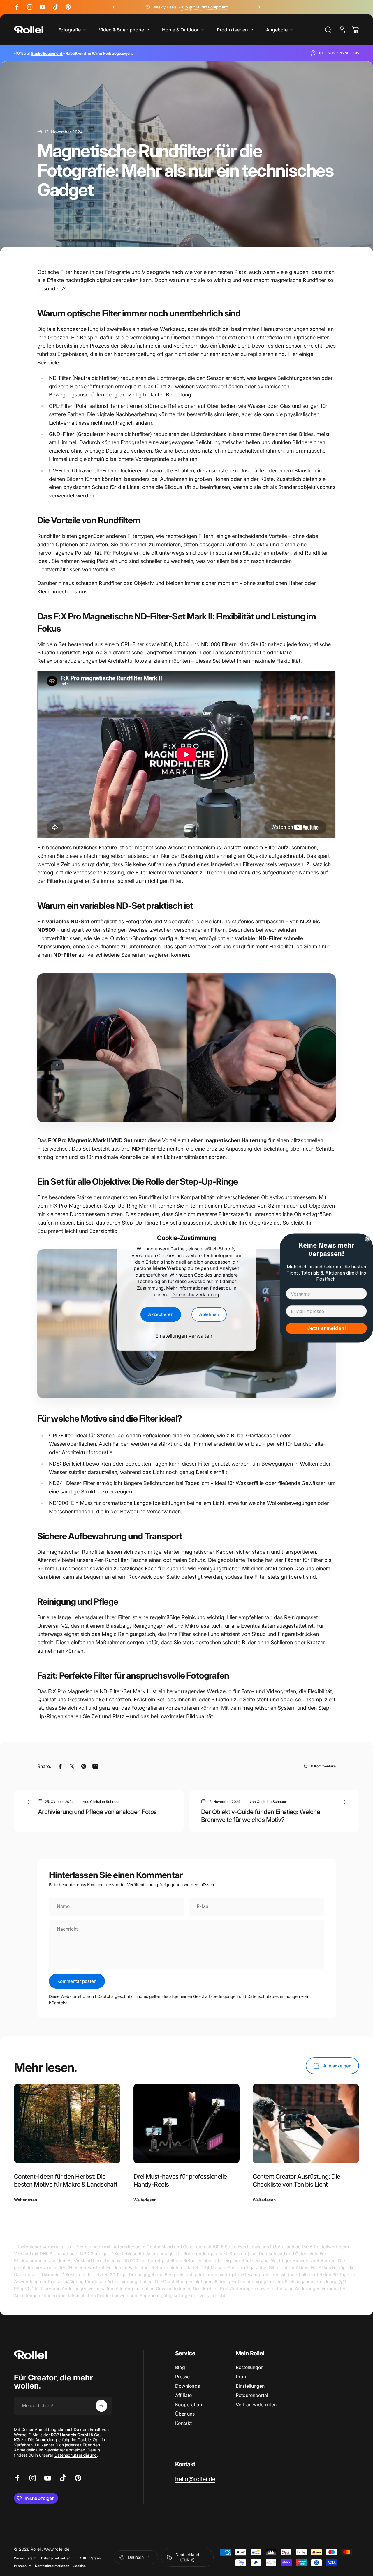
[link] (195, 2479)
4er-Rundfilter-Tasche (121, 1560)
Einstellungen (250, 2386)
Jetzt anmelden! (327, 1328)
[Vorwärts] (258, 7)
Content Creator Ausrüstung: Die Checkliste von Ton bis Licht (297, 2180)
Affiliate (183, 2395)
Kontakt (183, 2423)
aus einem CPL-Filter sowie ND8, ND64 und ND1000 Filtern (166, 644)
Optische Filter (55, 272)
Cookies (79, 2566)
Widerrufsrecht (26, 2558)
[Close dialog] (368, 1239)
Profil (242, 2377)
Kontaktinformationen (52, 2566)
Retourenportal (252, 2395)
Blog (180, 2367)
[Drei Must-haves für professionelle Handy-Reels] (187, 2124)
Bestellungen (250, 2367)
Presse (182, 2377)
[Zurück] (115, 7)
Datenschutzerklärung (195, 1294)
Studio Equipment (47, 53)
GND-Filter (62, 434)
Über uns (185, 2414)
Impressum (23, 2566)
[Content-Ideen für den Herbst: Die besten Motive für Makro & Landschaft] (67, 2124)
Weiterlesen (25, 2200)
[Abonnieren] (101, 2406)
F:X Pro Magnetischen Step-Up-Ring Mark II (103, 1206)
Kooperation (189, 2405)
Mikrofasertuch (203, 1626)
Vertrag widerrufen (256, 2405)
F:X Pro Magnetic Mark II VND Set (90, 1140)
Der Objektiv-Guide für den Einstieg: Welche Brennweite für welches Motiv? (261, 1816)
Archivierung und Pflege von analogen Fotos (97, 1812)
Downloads (188, 2386)
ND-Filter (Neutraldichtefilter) (84, 378)
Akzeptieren (161, 1315)
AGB (83, 2558)
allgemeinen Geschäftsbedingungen (204, 1996)
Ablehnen (209, 1315)
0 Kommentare (323, 1766)
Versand (96, 2558)
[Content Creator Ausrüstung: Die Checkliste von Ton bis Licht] (306, 2124)
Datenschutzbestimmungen (274, 1996)
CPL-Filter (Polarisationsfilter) (84, 406)
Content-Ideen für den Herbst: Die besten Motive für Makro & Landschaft (66, 2180)
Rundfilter (49, 536)
